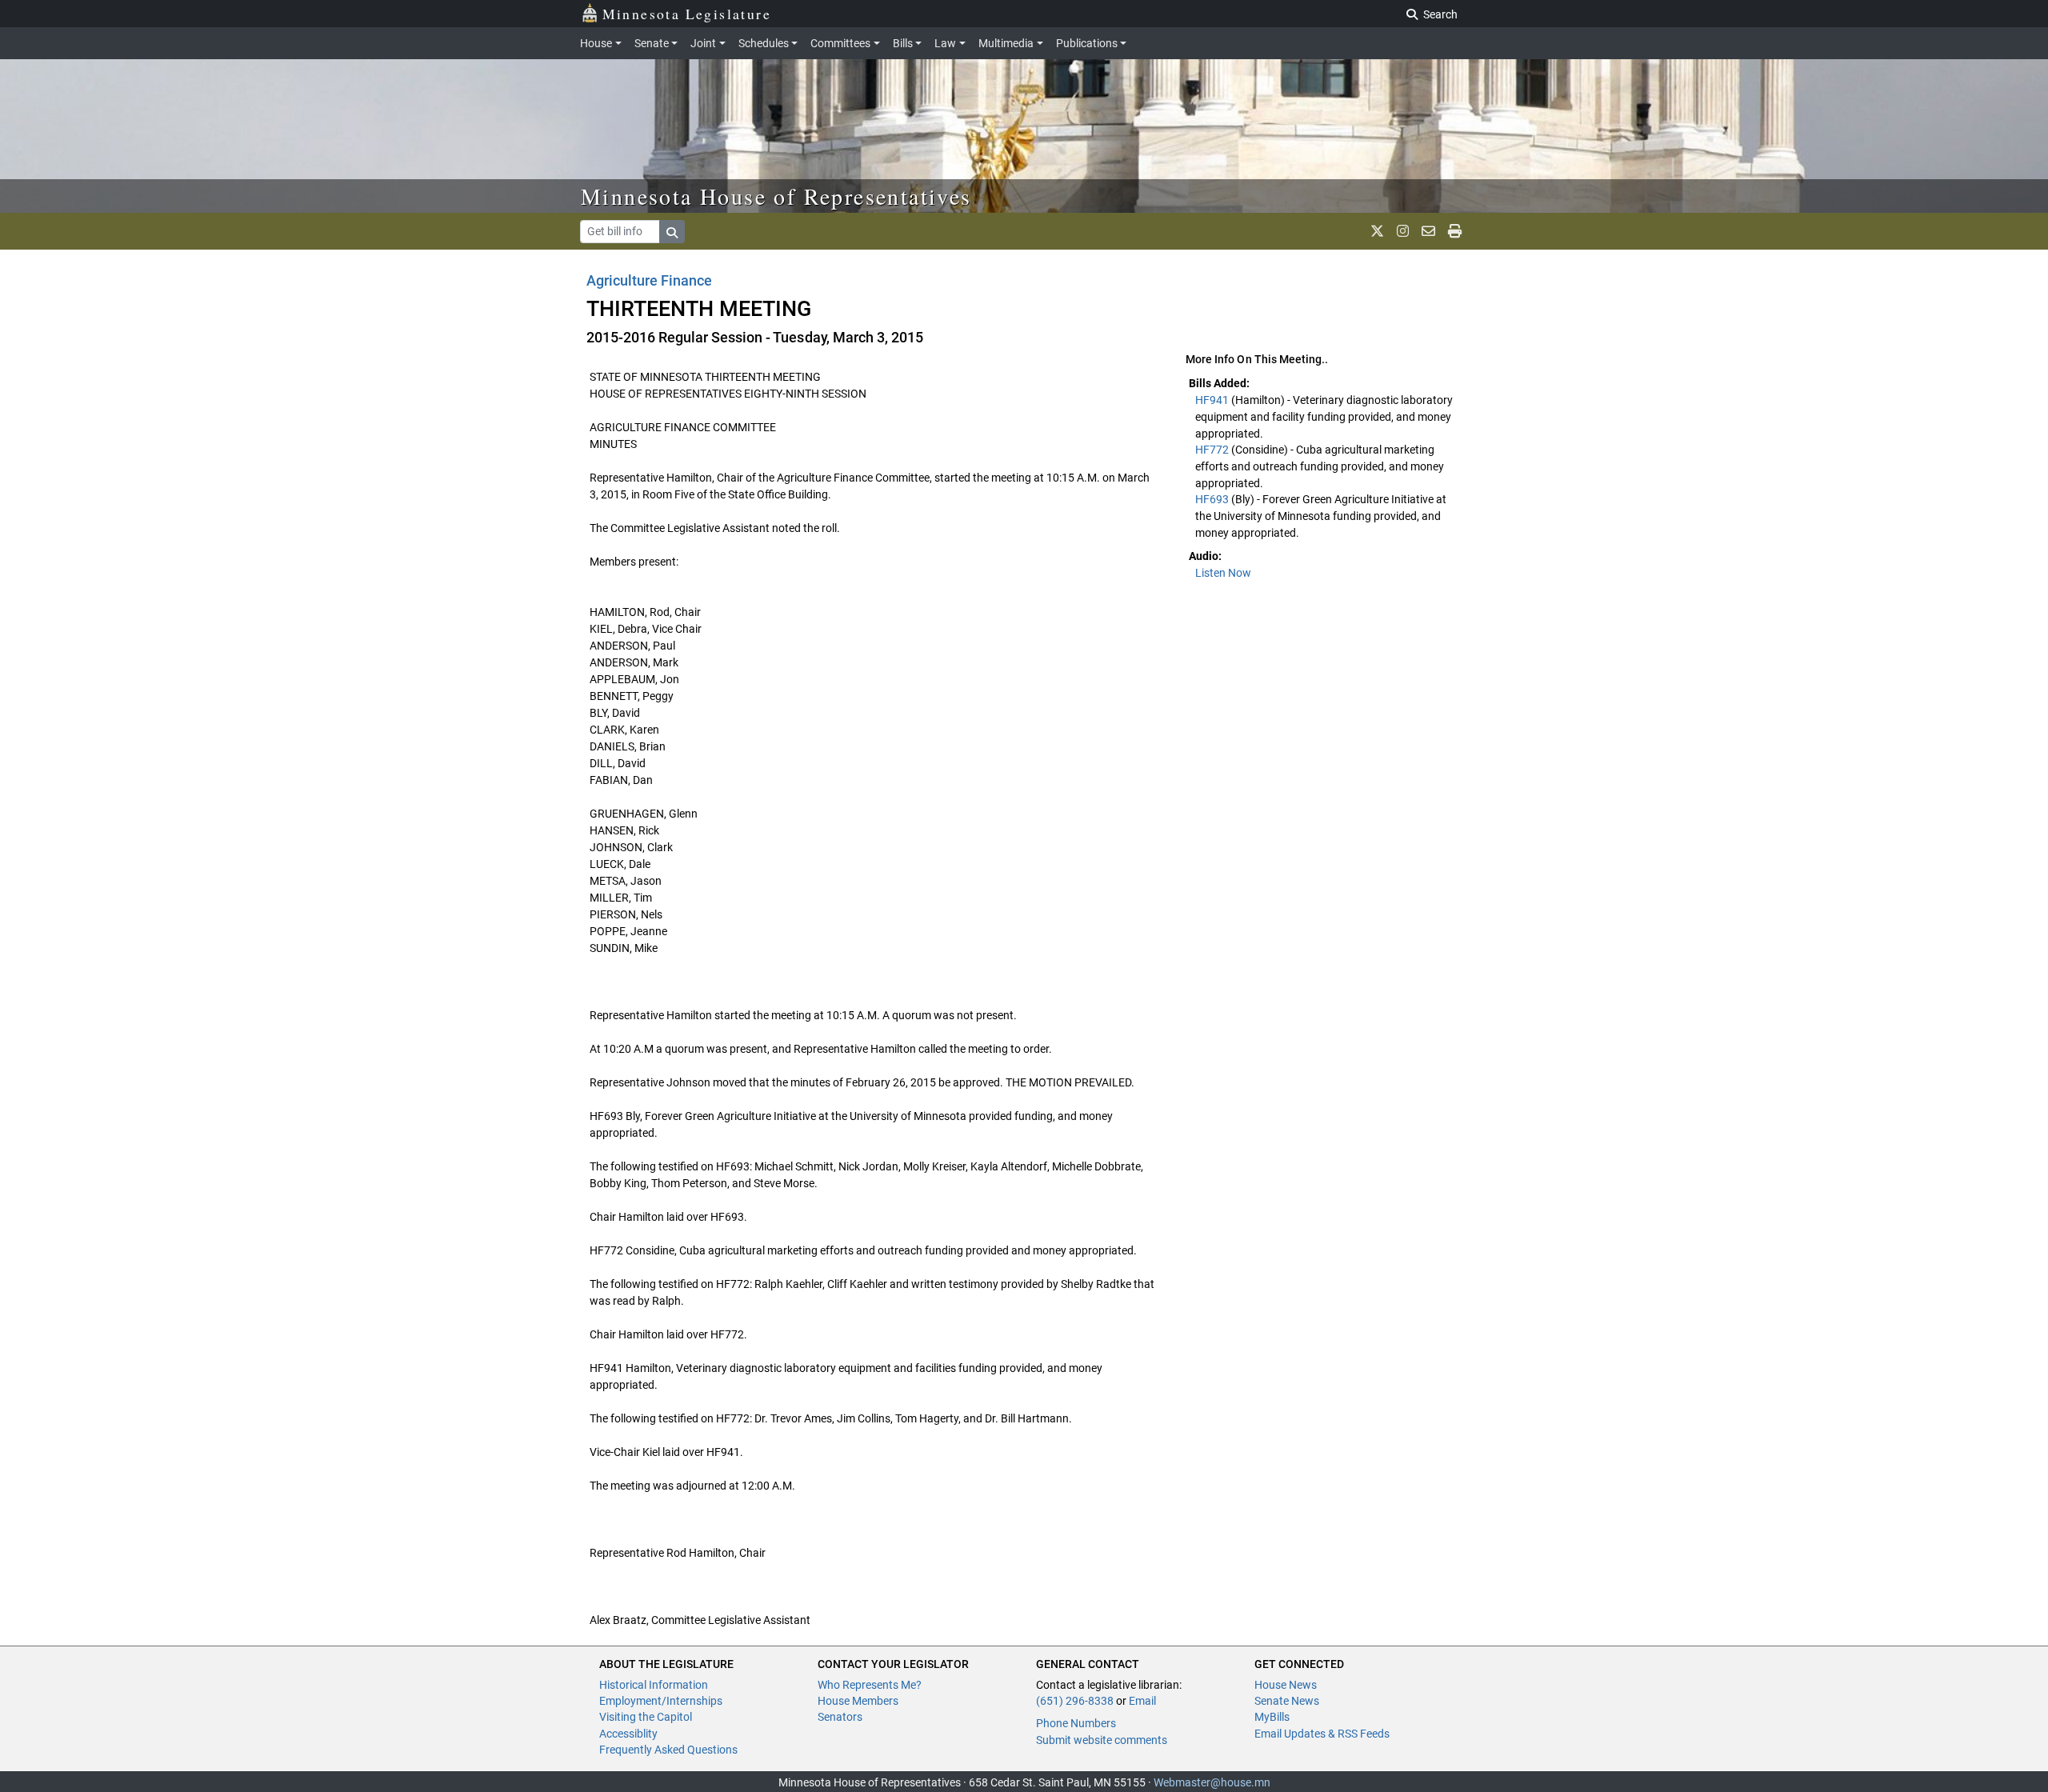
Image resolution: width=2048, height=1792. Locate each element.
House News (1286, 1685)
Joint (703, 43)
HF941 (1213, 400)
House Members (858, 1701)
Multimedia (1006, 43)
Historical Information (654, 1685)
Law (945, 43)
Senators (840, 1717)
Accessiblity (628, 1734)
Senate (652, 43)
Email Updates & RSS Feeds (1322, 1734)
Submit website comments (1102, 1740)
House (596, 43)
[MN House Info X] (1377, 231)
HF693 (1213, 499)
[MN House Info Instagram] (1403, 231)
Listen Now (1223, 573)
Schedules (764, 43)
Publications (1087, 43)
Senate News (1287, 1701)
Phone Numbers (1076, 1723)
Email (1142, 1701)
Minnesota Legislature (687, 14)
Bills (903, 43)
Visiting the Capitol (646, 1717)
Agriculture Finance (649, 280)
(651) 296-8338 (1075, 1701)
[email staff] (1428, 231)
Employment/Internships (661, 1701)
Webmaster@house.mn (1212, 1782)
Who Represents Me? (870, 1685)
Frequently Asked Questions (668, 1750)
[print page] (1455, 231)
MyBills (1272, 1717)
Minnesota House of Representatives (776, 196)
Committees (840, 43)
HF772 (1213, 450)
